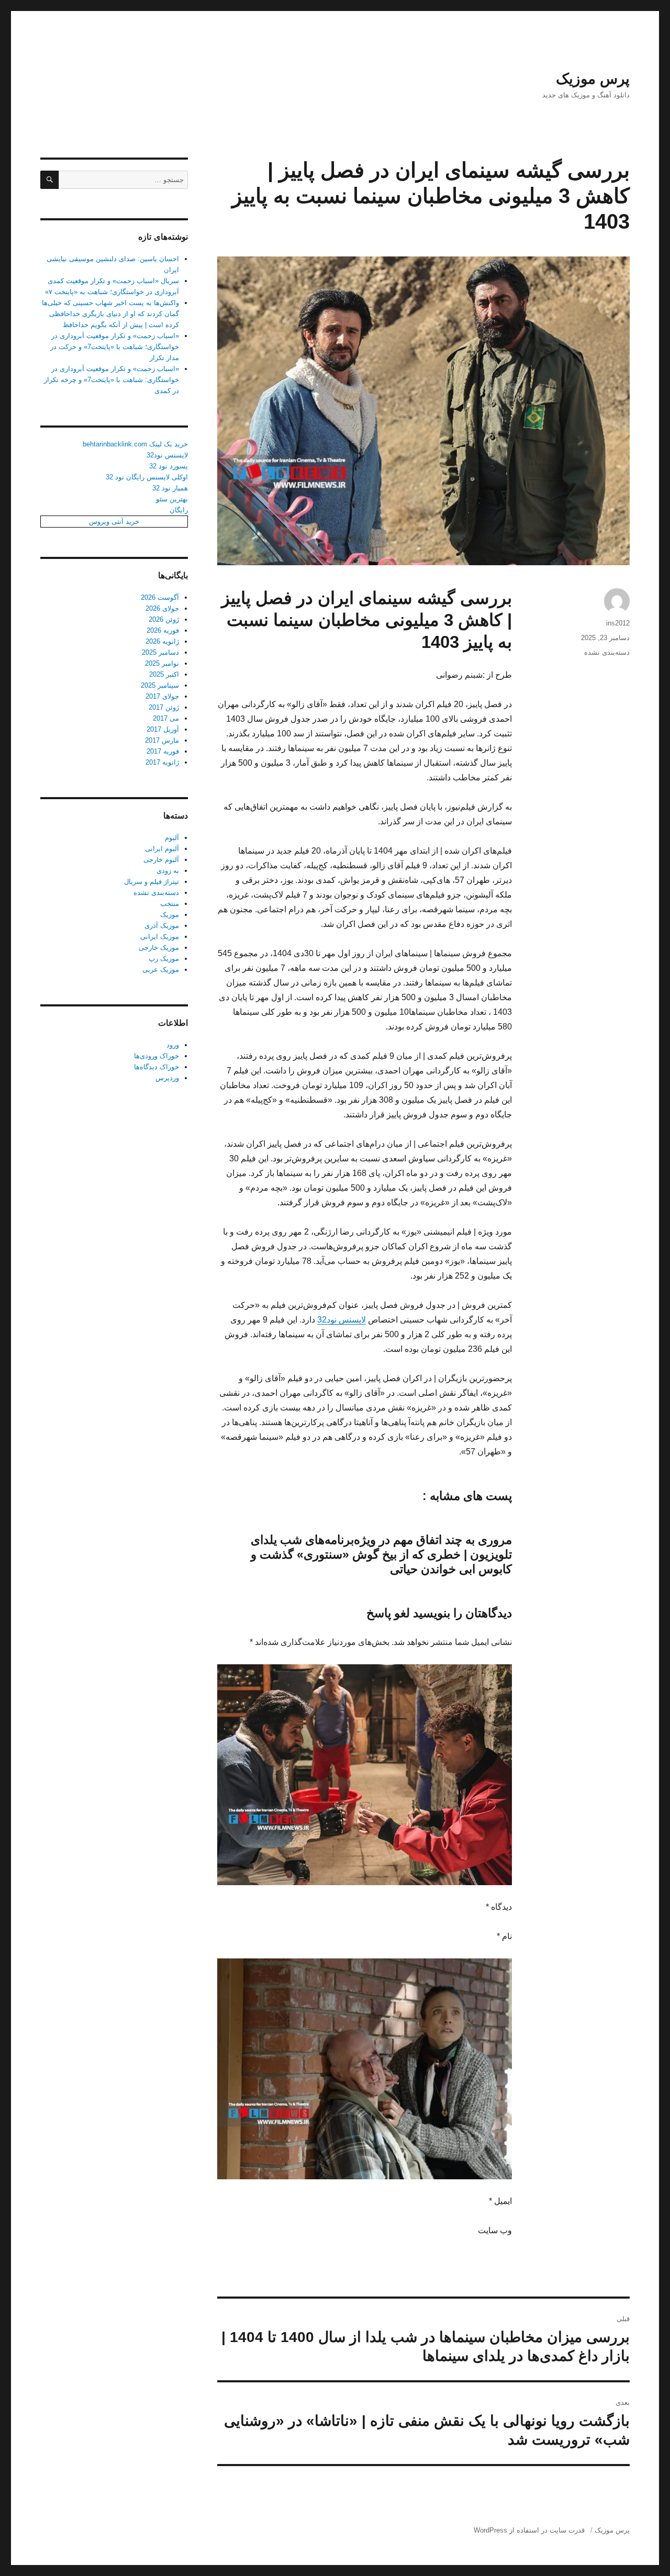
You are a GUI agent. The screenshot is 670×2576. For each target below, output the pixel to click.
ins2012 (618, 623)
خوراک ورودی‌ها (157, 1056)
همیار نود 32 (170, 488)
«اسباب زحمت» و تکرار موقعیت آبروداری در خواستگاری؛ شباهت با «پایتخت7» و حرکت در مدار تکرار (115, 347)
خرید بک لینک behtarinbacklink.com (135, 444)
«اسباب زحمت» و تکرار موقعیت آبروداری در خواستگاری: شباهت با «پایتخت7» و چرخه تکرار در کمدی (111, 380)
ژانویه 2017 (162, 762)
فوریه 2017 (163, 751)
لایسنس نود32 (342, 1320)
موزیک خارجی (159, 948)
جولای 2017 (162, 696)
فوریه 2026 (163, 630)
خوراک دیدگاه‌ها (157, 1067)
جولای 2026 (162, 608)
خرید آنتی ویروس (114, 522)
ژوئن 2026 (164, 619)
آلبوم (172, 838)
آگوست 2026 (160, 597)
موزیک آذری (162, 926)
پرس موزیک (593, 79)
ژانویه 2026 (162, 641)
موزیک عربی (161, 970)
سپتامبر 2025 (160, 685)
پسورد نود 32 (169, 466)
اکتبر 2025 (164, 674)
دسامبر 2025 (160, 652)
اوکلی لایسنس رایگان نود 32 (147, 477)
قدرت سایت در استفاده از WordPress (529, 2530)
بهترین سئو (172, 499)
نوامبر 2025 (162, 663)
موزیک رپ (164, 959)
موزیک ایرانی (160, 937)
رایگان (179, 510)
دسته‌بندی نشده (607, 652)
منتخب (170, 904)
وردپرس (167, 1078)
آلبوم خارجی (161, 860)
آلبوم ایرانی (162, 849)
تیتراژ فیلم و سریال (152, 882)
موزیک (170, 915)
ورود (173, 1045)
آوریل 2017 (163, 729)
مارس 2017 (162, 740)
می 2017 (166, 718)
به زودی (168, 871)
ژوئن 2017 (164, 707)
